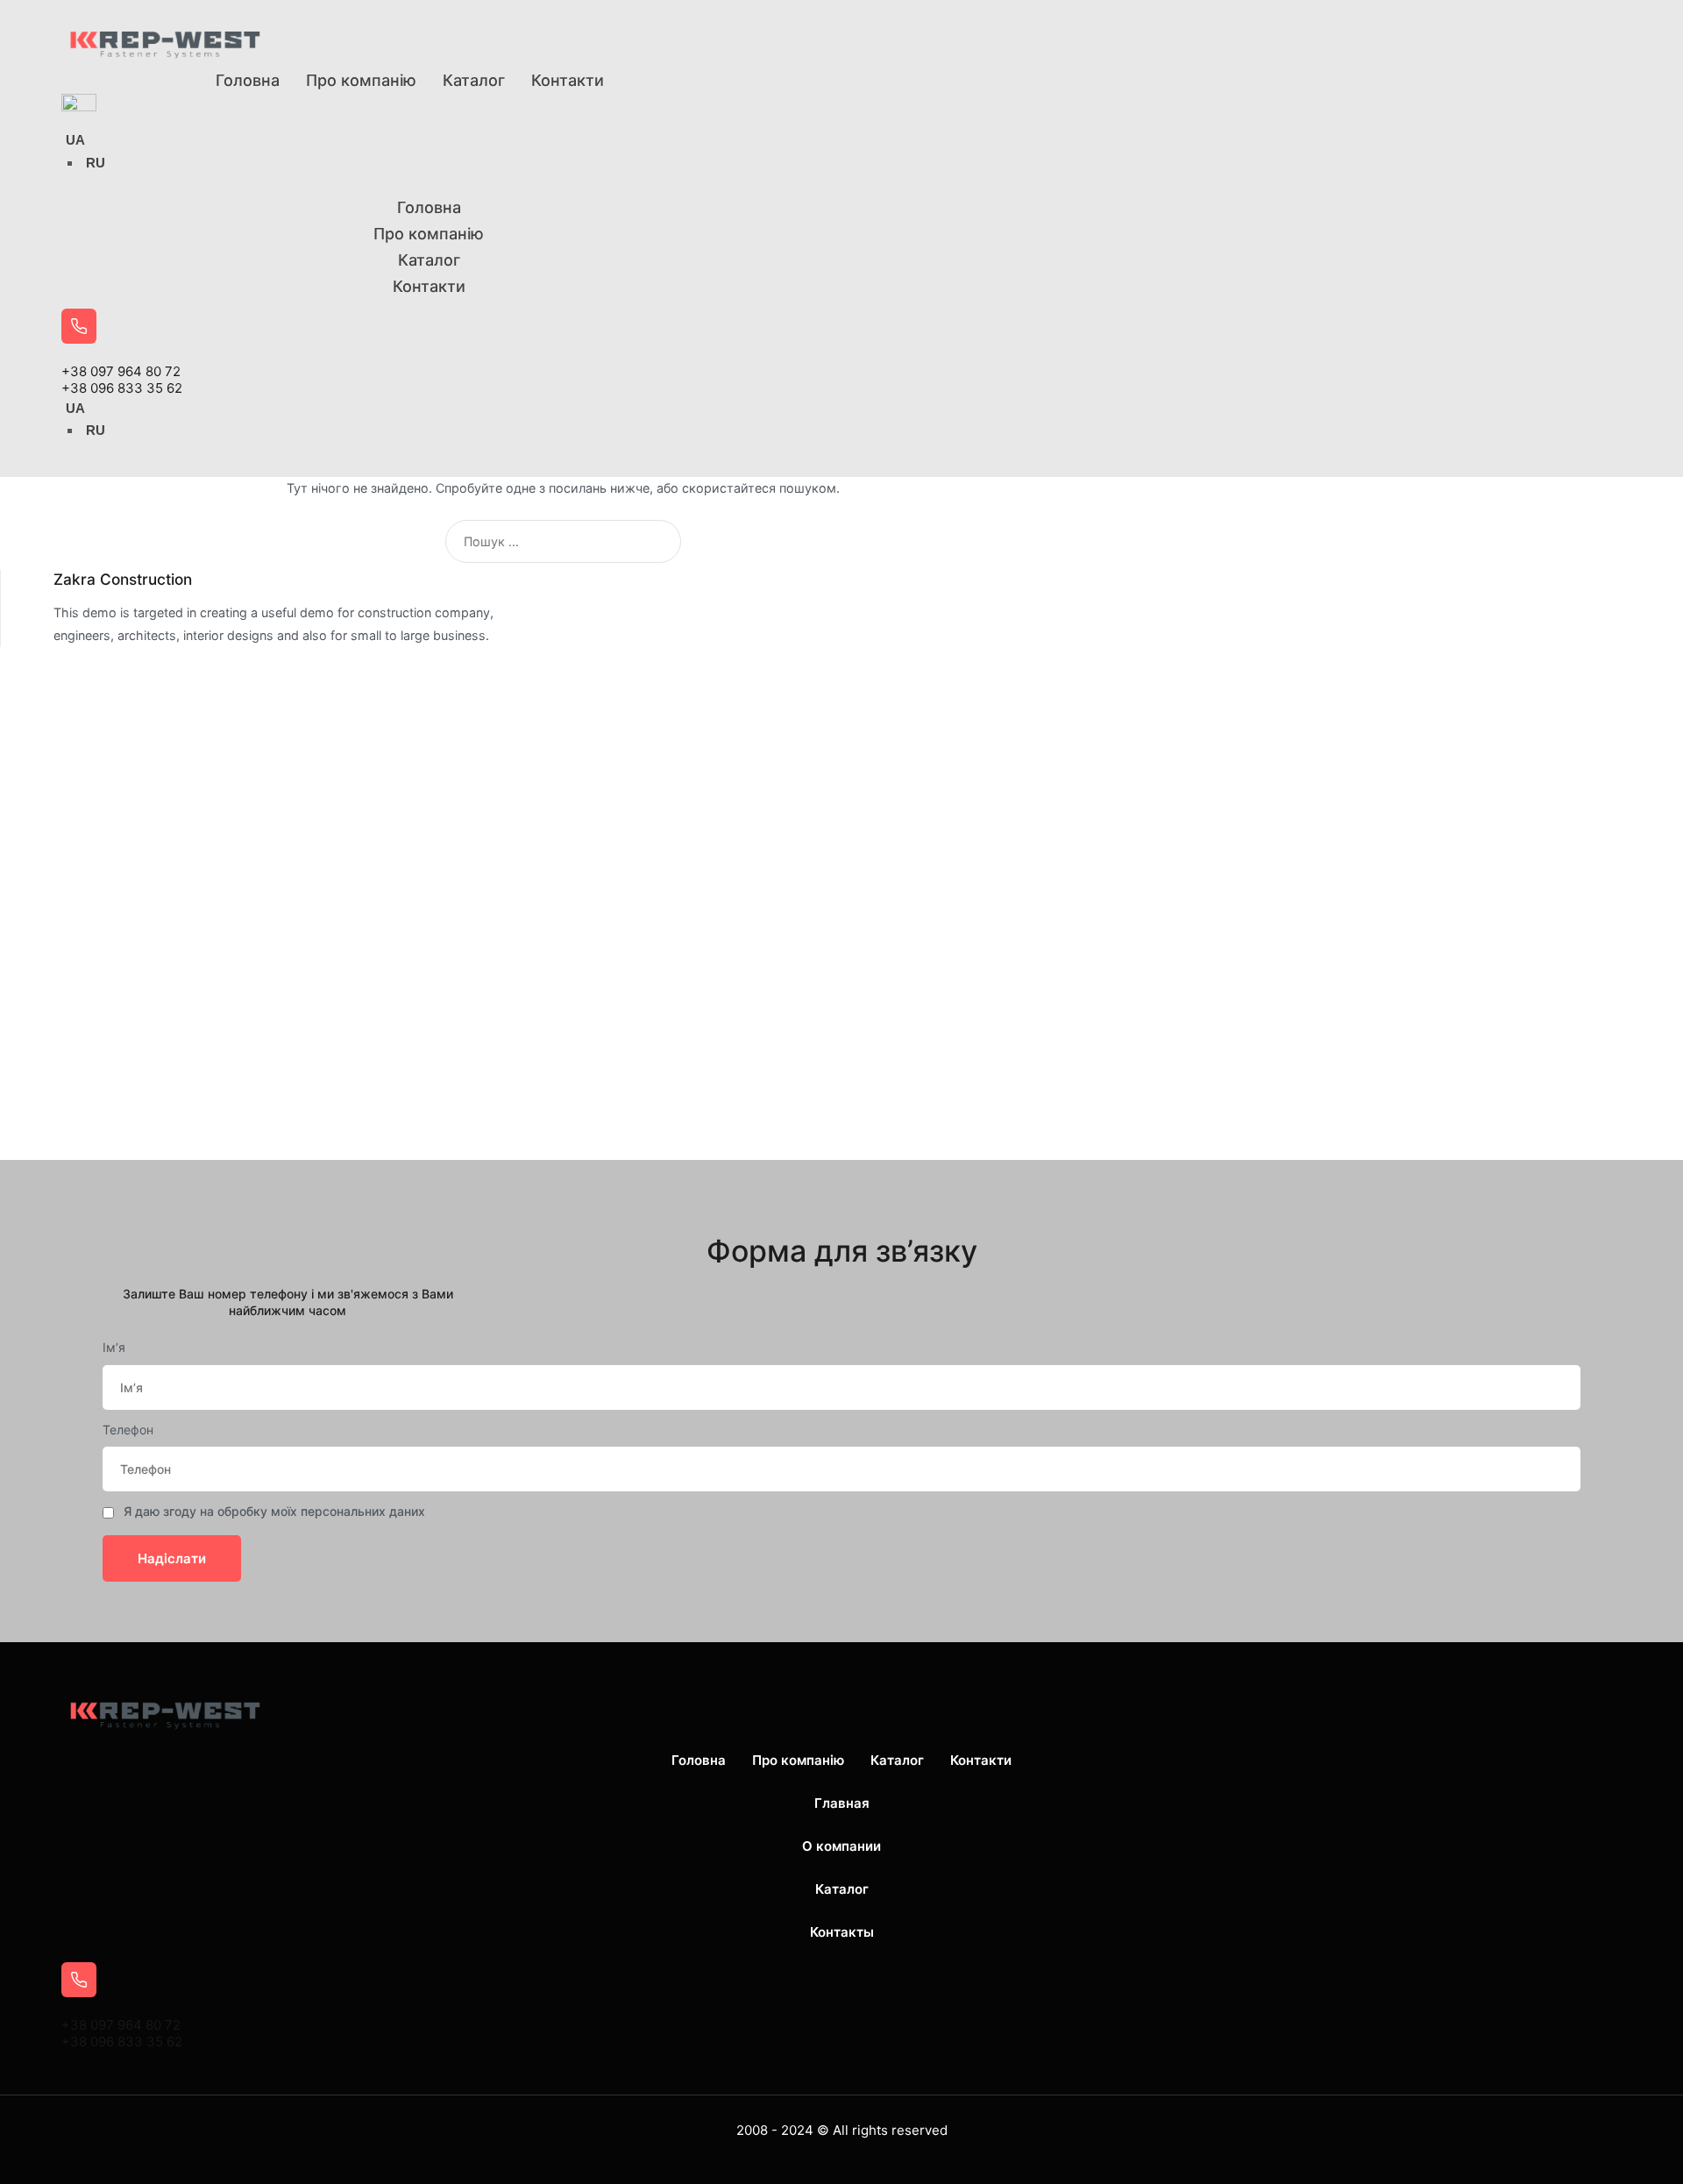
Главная (842, 1803)
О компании (841, 1846)
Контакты (842, 1932)
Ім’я (114, 1347)
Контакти (568, 80)
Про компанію (361, 80)
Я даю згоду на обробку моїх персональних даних (274, 1511)
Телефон (128, 1430)
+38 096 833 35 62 (122, 388)
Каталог (474, 80)
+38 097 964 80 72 (121, 371)
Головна (248, 80)
